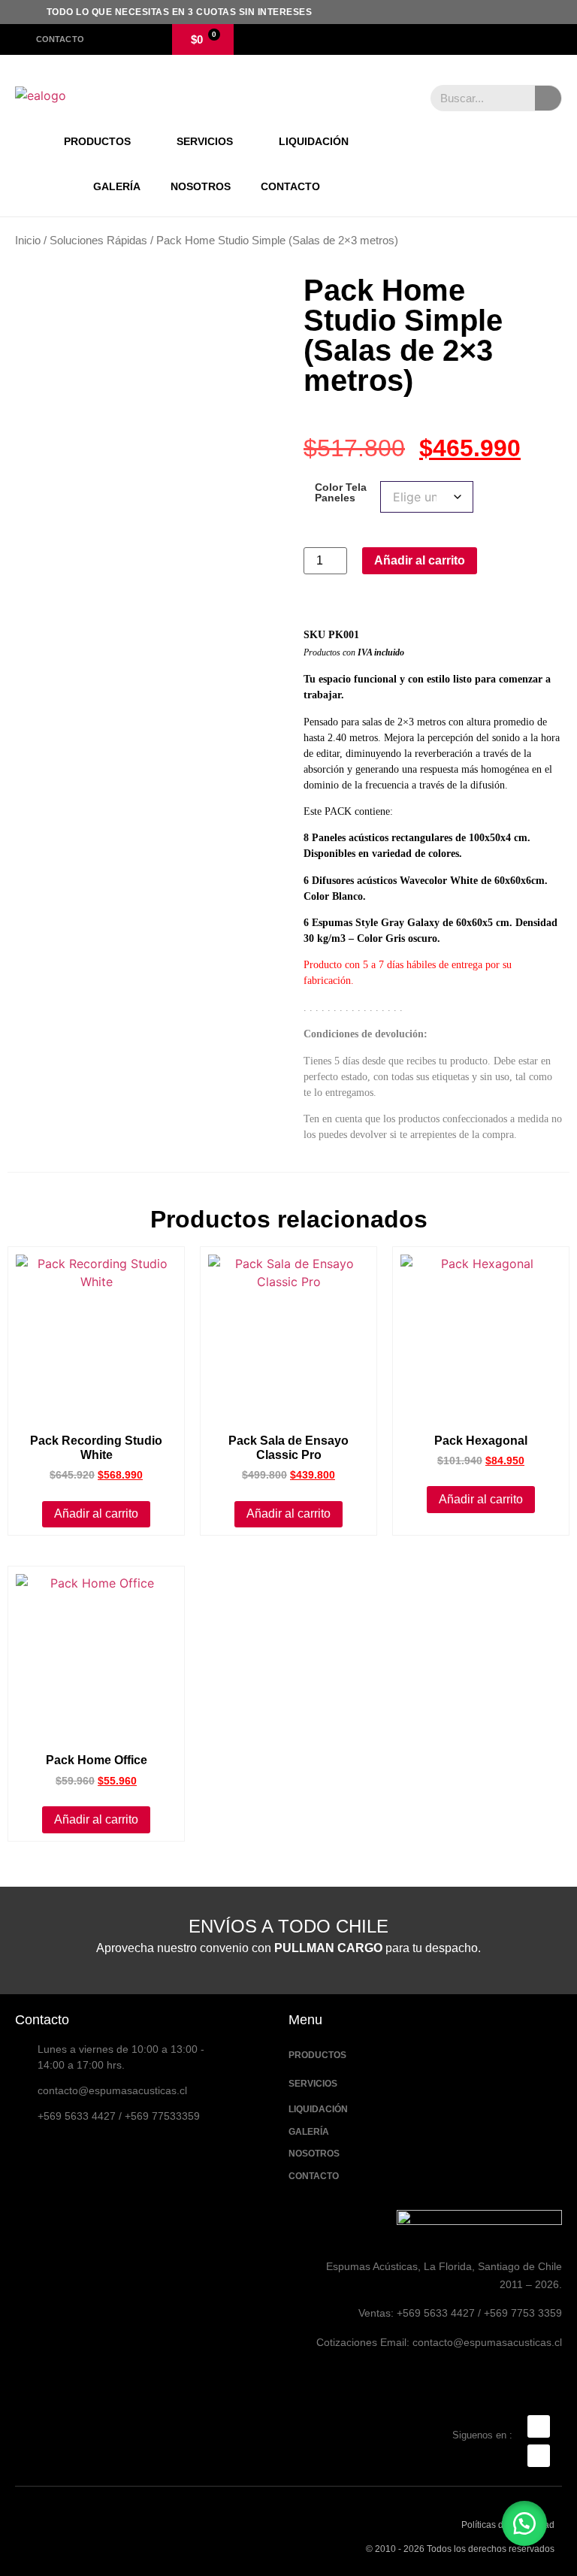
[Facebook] (539, 2426)
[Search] (548, 98)
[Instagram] (539, 2456)
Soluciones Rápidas (98, 241)
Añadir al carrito (420, 560)
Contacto (290, 186)
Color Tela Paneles (341, 493)
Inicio (28, 241)
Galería (117, 186)
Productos (97, 141)
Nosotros (201, 186)
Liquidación (314, 141)
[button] (524, 2523)
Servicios (205, 141)
